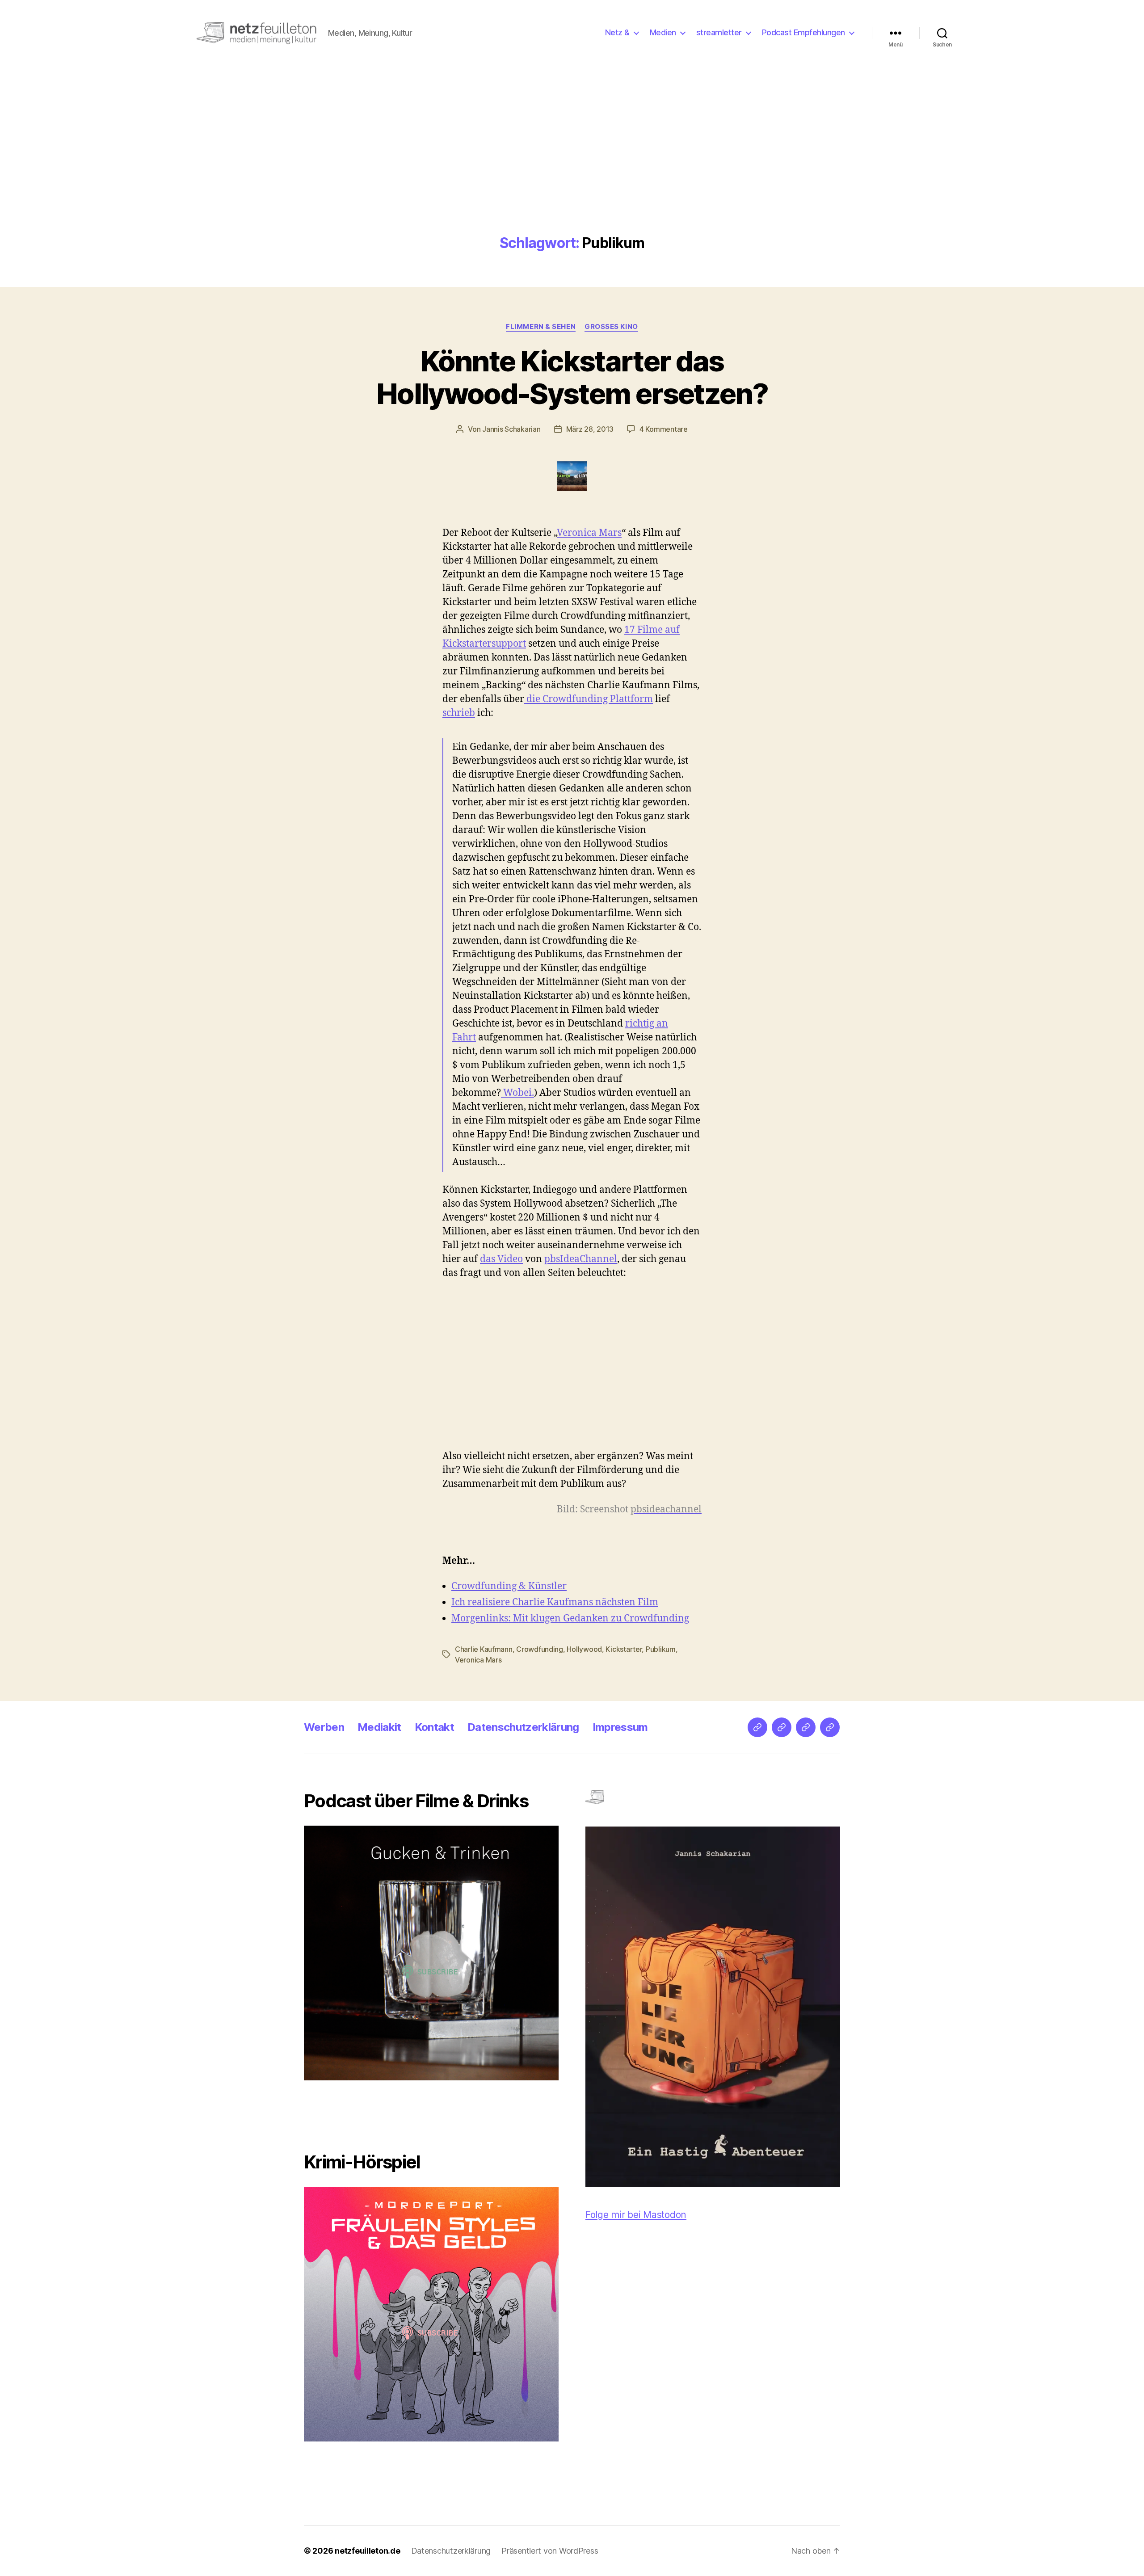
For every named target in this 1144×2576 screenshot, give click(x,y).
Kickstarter (624, 1649)
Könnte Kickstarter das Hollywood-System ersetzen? (572, 377)
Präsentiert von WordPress (550, 2551)
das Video (501, 1259)
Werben (324, 1727)
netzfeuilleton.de (367, 2551)
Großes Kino (611, 327)
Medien (663, 32)
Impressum (620, 1727)
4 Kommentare (664, 429)
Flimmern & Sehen (541, 327)
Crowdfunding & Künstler (509, 1586)
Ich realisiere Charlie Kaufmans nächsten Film (555, 1602)
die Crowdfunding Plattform (589, 699)
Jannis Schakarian (511, 429)
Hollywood (584, 1649)
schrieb (459, 713)
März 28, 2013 (590, 429)
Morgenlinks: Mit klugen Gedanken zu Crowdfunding (570, 1618)
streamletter (719, 32)
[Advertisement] (572, 168)
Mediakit (379, 1727)
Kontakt (434, 1727)
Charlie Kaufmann (484, 1649)
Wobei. (517, 1093)
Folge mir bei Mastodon (636, 2215)
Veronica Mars (589, 533)
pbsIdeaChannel (581, 1259)
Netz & (617, 32)
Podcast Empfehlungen (803, 32)
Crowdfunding (540, 1649)
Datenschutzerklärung (523, 1727)
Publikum (661, 1649)
